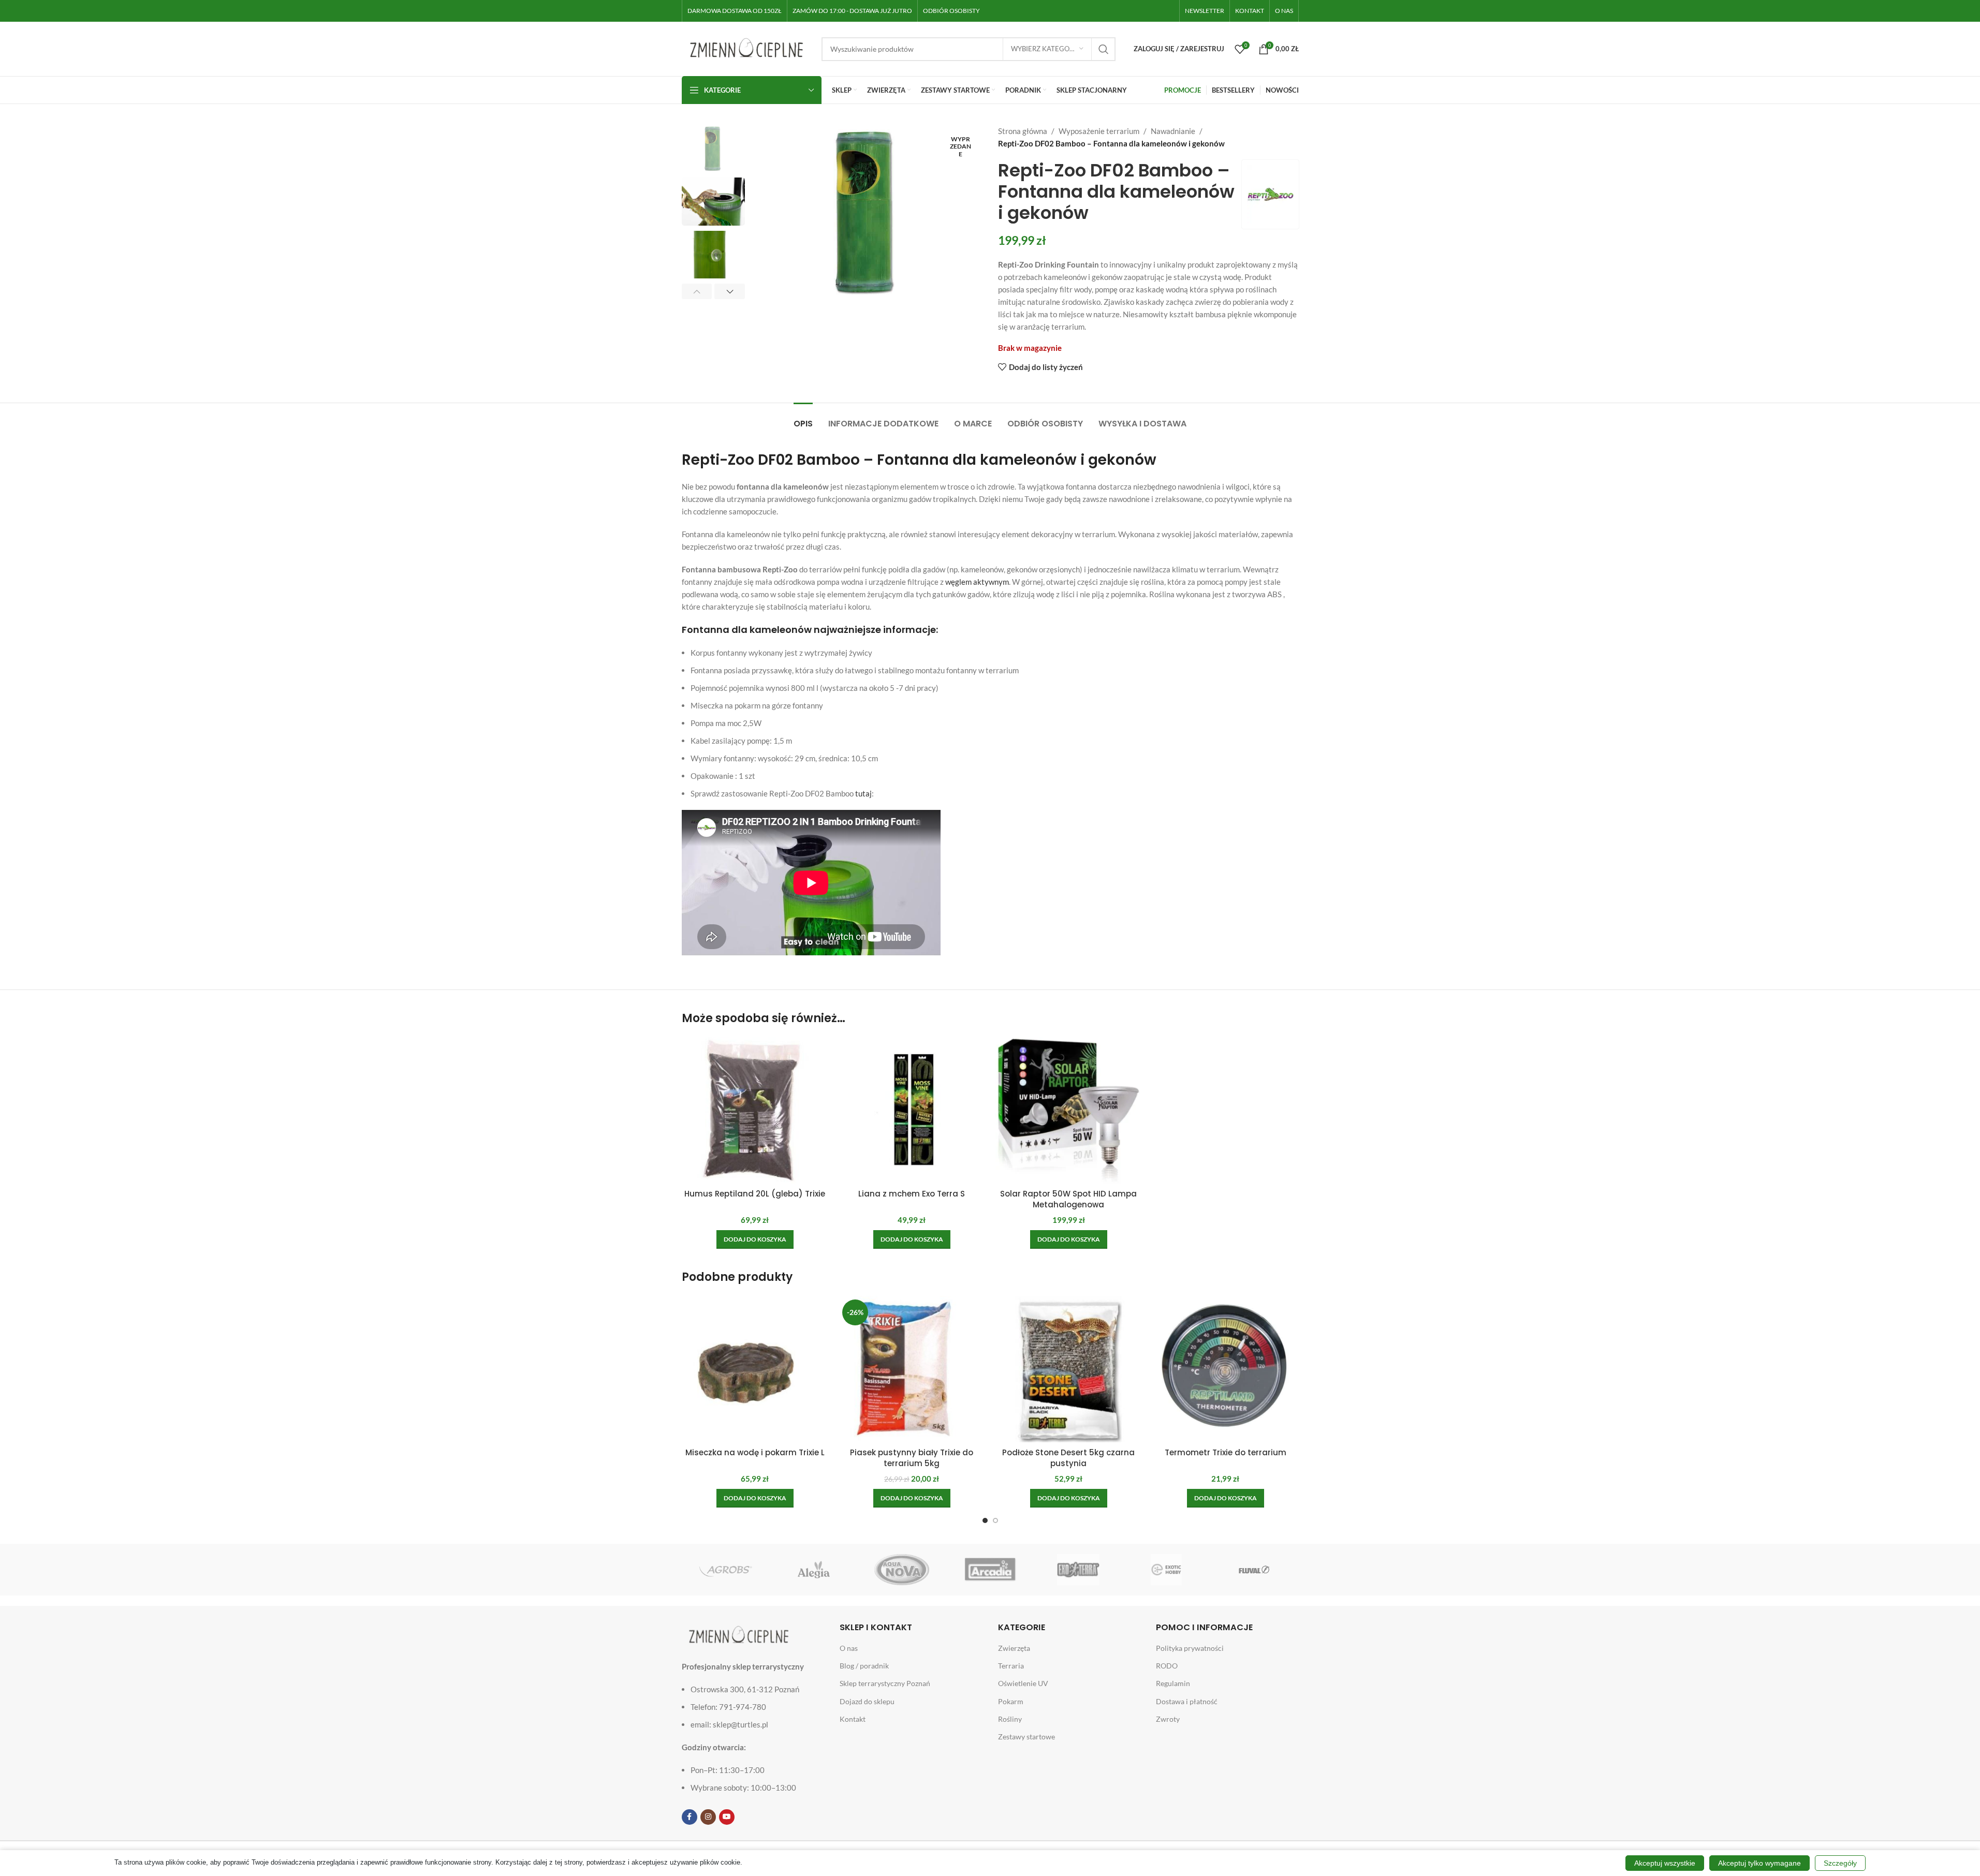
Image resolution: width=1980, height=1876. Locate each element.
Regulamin (1173, 1683)
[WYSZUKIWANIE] (1104, 49)
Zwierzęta (1014, 1648)
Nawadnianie (1173, 131)
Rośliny (1010, 1719)
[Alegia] (814, 1570)
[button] (697, 291)
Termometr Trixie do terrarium (1226, 1452)
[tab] (803, 418)
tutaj (863, 793)
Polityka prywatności (1190, 1648)
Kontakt (853, 1719)
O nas (849, 1648)
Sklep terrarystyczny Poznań (885, 1683)
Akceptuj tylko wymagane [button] (1759, 1863)
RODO (1167, 1666)
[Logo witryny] (746, 48)
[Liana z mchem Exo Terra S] (912, 1110)
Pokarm (1011, 1701)
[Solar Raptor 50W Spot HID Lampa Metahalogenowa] (1069, 1110)
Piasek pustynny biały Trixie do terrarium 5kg (912, 1458)
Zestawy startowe (1026, 1737)
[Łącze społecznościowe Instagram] (708, 1817)
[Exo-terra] (1078, 1570)
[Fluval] (1254, 1570)
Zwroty (1168, 1719)
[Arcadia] (990, 1570)
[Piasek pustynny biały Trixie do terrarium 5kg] (912, 1369)
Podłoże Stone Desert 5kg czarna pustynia (1068, 1458)
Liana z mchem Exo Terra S (912, 1194)
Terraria (1011, 1666)
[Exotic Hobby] (1166, 1570)
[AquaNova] (902, 1570)
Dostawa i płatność (1187, 1701)
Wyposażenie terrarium (1099, 131)
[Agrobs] (726, 1570)
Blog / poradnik (864, 1666)
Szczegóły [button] (1840, 1863)
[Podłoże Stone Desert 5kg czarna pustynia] (1069, 1369)
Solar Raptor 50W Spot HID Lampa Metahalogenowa (1068, 1199)
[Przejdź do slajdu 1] (985, 1520)
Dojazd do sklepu (867, 1701)
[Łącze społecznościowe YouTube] (727, 1817)
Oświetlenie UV (1023, 1683)
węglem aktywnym (977, 582)
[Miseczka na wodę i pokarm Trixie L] (755, 1369)
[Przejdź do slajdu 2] (995, 1520)
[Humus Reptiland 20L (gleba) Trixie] (755, 1110)
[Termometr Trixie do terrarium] (1226, 1369)
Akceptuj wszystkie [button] (1665, 1863)
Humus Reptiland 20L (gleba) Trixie (755, 1194)
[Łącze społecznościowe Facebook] (690, 1817)
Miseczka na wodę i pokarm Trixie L (755, 1452)
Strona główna (1023, 131)
